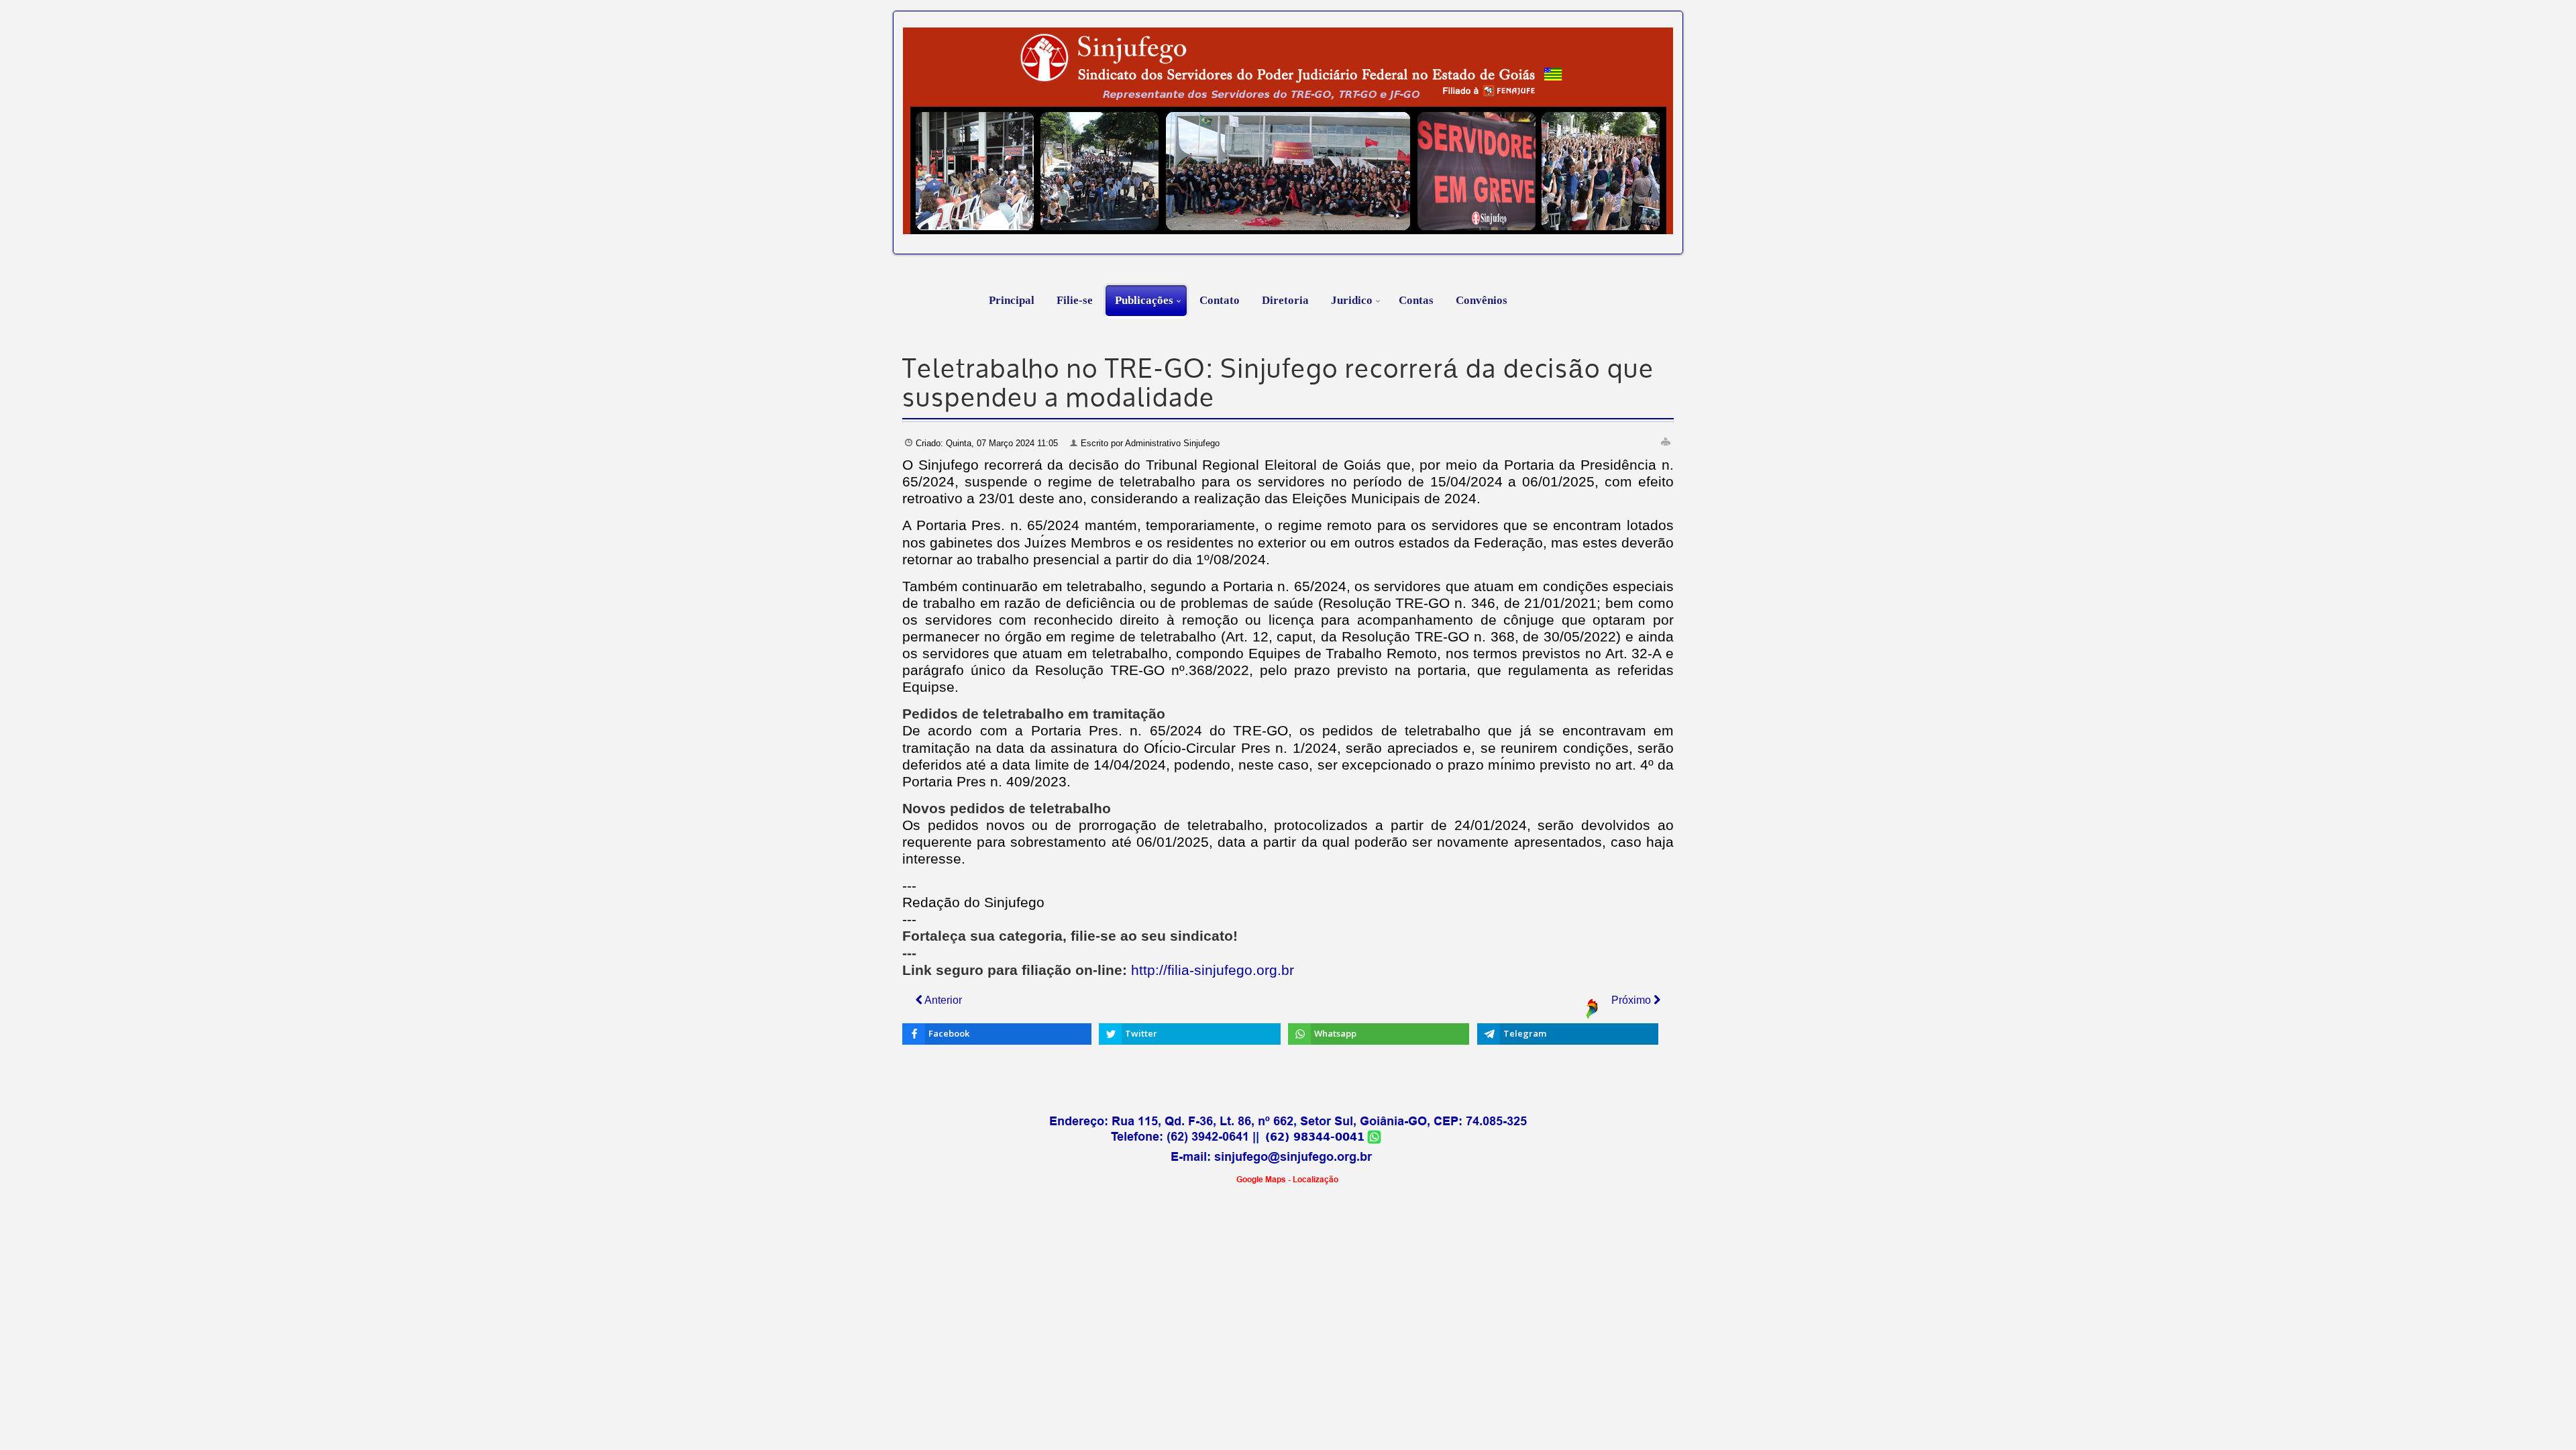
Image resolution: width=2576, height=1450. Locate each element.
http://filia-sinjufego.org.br (1213, 970)
